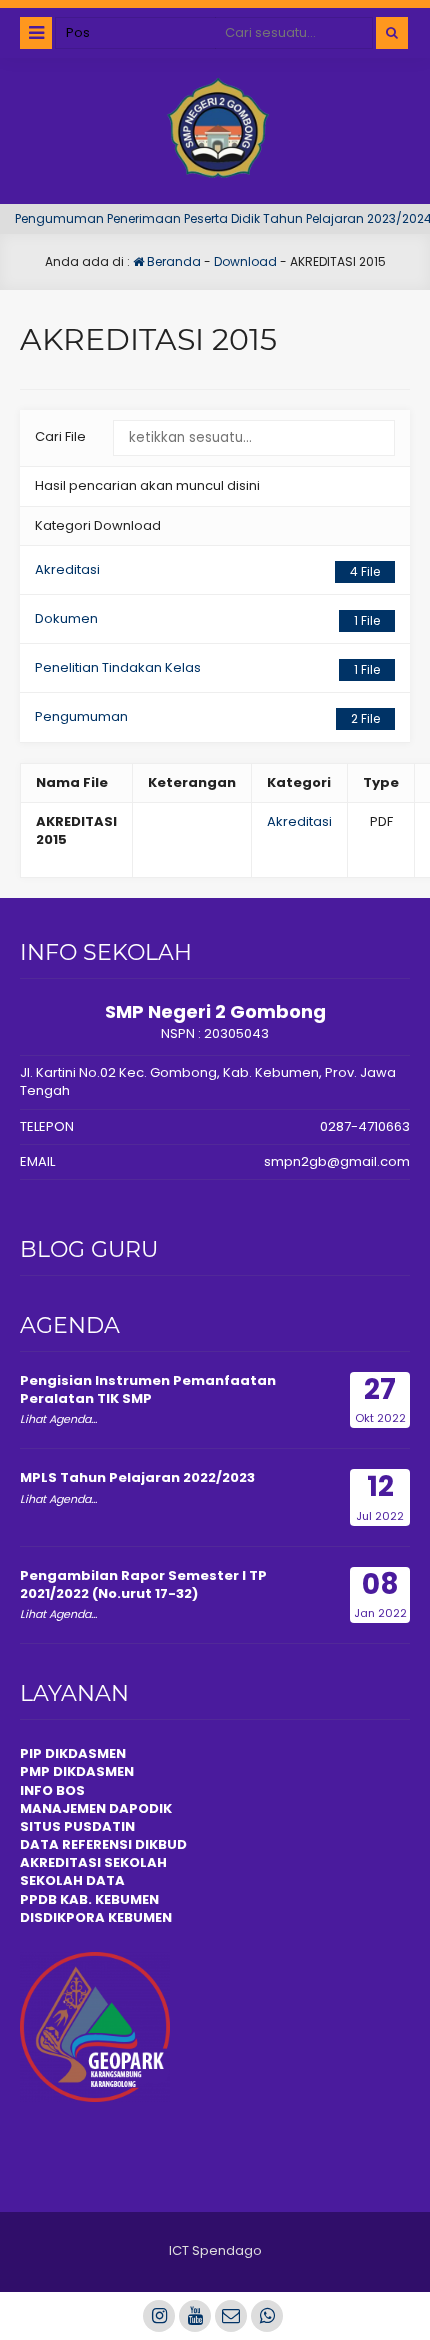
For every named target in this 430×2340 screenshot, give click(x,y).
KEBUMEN (138, 1917)
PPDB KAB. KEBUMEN (89, 1899)
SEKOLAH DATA (72, 1880)
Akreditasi (207, 570)
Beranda (172, 261)
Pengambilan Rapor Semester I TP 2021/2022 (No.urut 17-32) (143, 1584)
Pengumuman (207, 717)
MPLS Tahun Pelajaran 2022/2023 (137, 1477)
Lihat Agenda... (58, 1419)
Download (245, 261)
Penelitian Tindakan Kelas (207, 668)
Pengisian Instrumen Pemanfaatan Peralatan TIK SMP (148, 1389)
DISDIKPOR (57, 1917)
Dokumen (207, 619)
